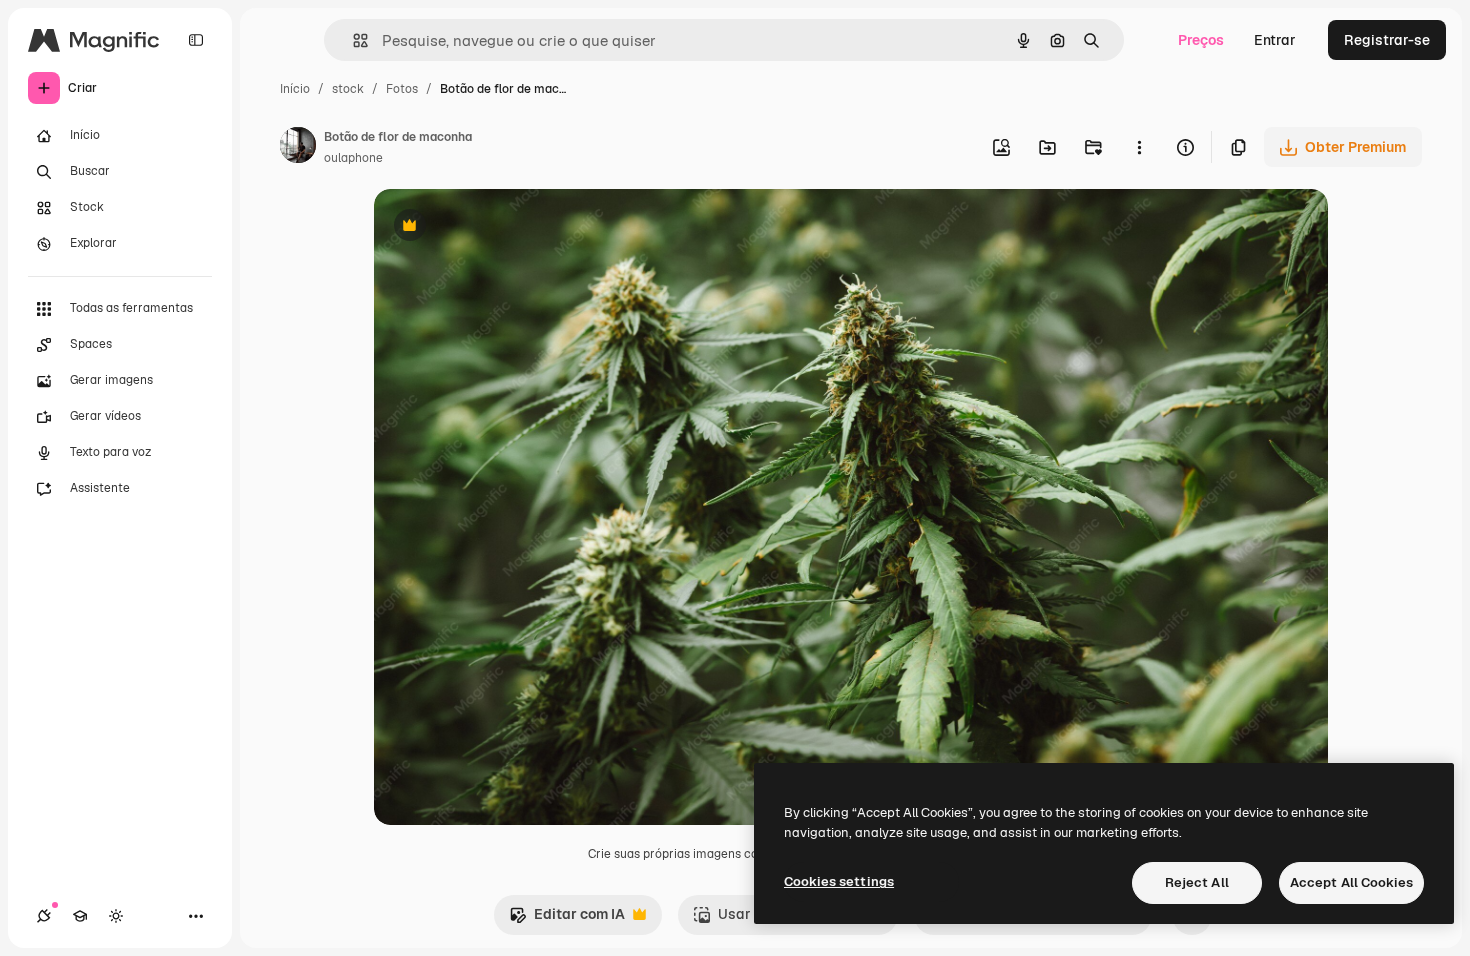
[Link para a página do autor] (298, 148)
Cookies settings (839, 881)
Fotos (402, 89)
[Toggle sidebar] (196, 40)
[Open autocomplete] (352, 40)
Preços (1201, 40)
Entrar (1275, 40)
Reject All (1197, 882)
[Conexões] (44, 916)
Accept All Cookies (1351, 882)
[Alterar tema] (116, 916)
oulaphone (353, 158)
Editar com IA (567, 919)
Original (502, 227)
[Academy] (80, 916)
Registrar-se (1387, 40)
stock (348, 89)
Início (295, 89)
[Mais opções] (1139, 147)
